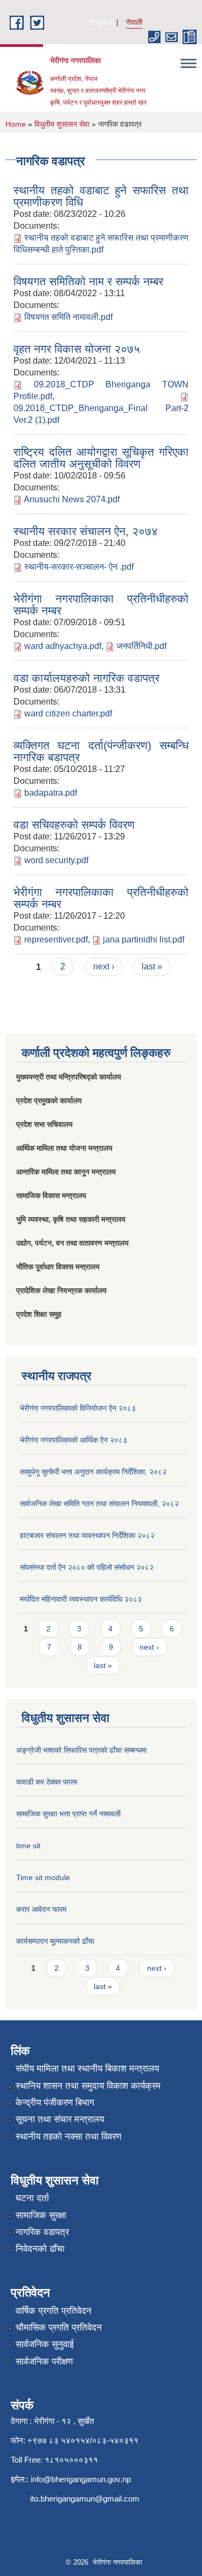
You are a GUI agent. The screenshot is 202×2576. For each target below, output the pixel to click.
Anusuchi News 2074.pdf (72, 499)
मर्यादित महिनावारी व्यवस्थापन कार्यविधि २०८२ (81, 1599)
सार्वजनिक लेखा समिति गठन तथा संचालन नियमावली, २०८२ (99, 1504)
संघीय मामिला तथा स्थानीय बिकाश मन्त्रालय (87, 2069)
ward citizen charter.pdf (68, 713)
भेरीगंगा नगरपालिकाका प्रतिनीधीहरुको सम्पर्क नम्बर (101, 604)
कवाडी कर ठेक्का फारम (47, 1782)
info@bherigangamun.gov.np (81, 2479)
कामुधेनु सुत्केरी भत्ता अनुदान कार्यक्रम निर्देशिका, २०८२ (93, 1472)
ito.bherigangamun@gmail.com (85, 2499)
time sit (28, 1846)
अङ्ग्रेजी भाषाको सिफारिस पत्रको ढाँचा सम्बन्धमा (81, 1750)
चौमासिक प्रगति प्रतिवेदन (59, 2328)
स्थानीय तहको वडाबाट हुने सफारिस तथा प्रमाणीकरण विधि (101, 196)
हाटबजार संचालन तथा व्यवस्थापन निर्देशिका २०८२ (87, 1535)
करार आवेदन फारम (41, 1909)
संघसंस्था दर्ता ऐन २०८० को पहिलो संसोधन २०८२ (87, 1567)
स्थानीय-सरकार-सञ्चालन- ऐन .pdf (79, 567)
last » (152, 966)
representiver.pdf (56, 939)
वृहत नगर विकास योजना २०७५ (77, 349)
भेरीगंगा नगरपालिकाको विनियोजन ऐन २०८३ (78, 1408)
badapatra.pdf (51, 793)
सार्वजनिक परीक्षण (44, 2362)
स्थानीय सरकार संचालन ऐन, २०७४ (86, 531)
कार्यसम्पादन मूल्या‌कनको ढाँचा (55, 1941)
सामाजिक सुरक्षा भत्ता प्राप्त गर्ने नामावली (68, 1814)
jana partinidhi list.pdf (144, 939)
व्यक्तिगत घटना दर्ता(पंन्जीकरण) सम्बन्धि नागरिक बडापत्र (101, 751)
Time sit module (43, 1877)
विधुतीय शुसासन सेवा (62, 124)
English (102, 22)
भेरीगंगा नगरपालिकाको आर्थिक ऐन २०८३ (74, 1440)
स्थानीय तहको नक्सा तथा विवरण (68, 2137)
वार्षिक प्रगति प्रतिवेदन (54, 2311)
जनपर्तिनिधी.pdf (141, 646)
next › (104, 966)
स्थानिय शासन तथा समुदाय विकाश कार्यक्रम (88, 2086)
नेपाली (134, 22)
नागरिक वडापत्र (42, 2232)
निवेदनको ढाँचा (40, 2249)
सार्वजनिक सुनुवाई (45, 2344)
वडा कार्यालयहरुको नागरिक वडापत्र (86, 678)
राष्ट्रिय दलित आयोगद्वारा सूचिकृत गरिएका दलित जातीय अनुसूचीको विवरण (101, 458)
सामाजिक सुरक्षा (41, 2215)
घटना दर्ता (32, 2198)
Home (16, 124)
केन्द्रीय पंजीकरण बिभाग (55, 2103)
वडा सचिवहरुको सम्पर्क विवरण (74, 825)
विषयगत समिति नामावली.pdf (68, 317)
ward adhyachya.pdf (63, 646)
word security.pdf (56, 860)
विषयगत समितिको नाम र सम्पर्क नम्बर (88, 281)
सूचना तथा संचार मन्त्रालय (60, 2119)
